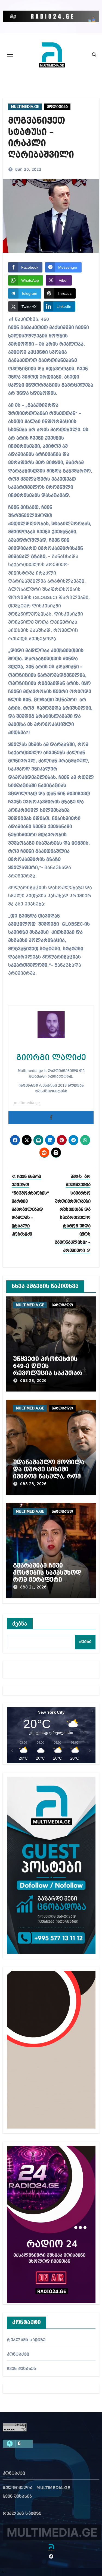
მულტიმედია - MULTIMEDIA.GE (36, 2488)
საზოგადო (62, 1305)
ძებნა (20, 1624)
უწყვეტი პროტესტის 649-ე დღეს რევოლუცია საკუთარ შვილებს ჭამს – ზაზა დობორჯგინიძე (48, 1374)
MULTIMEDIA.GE (25, 107)
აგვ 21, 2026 (33, 1587)
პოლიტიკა (57, 107)
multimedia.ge (27, 1103)
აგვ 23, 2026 (33, 1381)
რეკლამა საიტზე (26, 2340)
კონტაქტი (18, 2355)
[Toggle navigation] (10, 55)
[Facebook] (51, 1117)
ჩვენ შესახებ (21, 2369)
